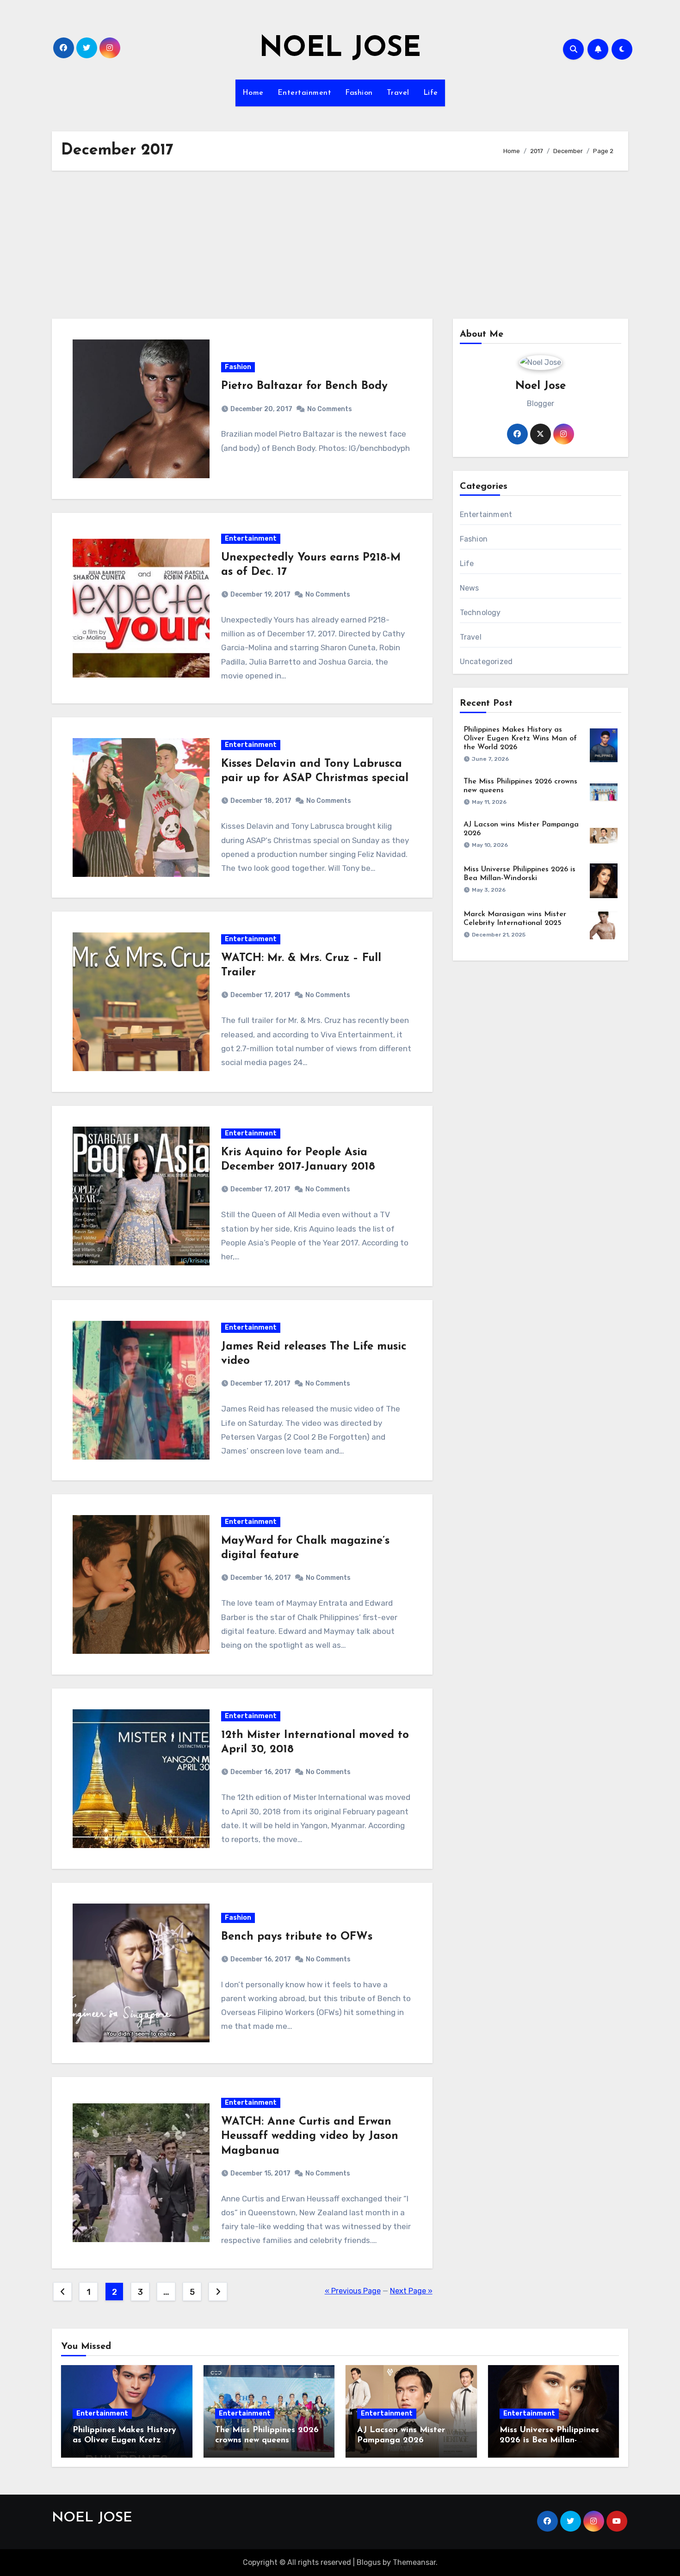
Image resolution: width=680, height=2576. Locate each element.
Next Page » (411, 2291)
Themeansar (414, 2562)
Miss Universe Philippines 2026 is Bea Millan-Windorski (549, 2440)
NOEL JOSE (340, 49)
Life (431, 93)
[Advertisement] (340, 245)
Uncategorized (486, 662)
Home (253, 93)
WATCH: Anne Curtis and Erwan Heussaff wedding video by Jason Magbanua (310, 2136)
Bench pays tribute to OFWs (297, 1937)
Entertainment (305, 93)
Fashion (359, 93)
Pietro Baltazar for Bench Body (304, 386)
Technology (480, 613)
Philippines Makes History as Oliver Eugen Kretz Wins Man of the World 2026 (520, 739)
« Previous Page (353, 2291)
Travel (398, 93)
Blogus (369, 2562)
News (470, 588)
